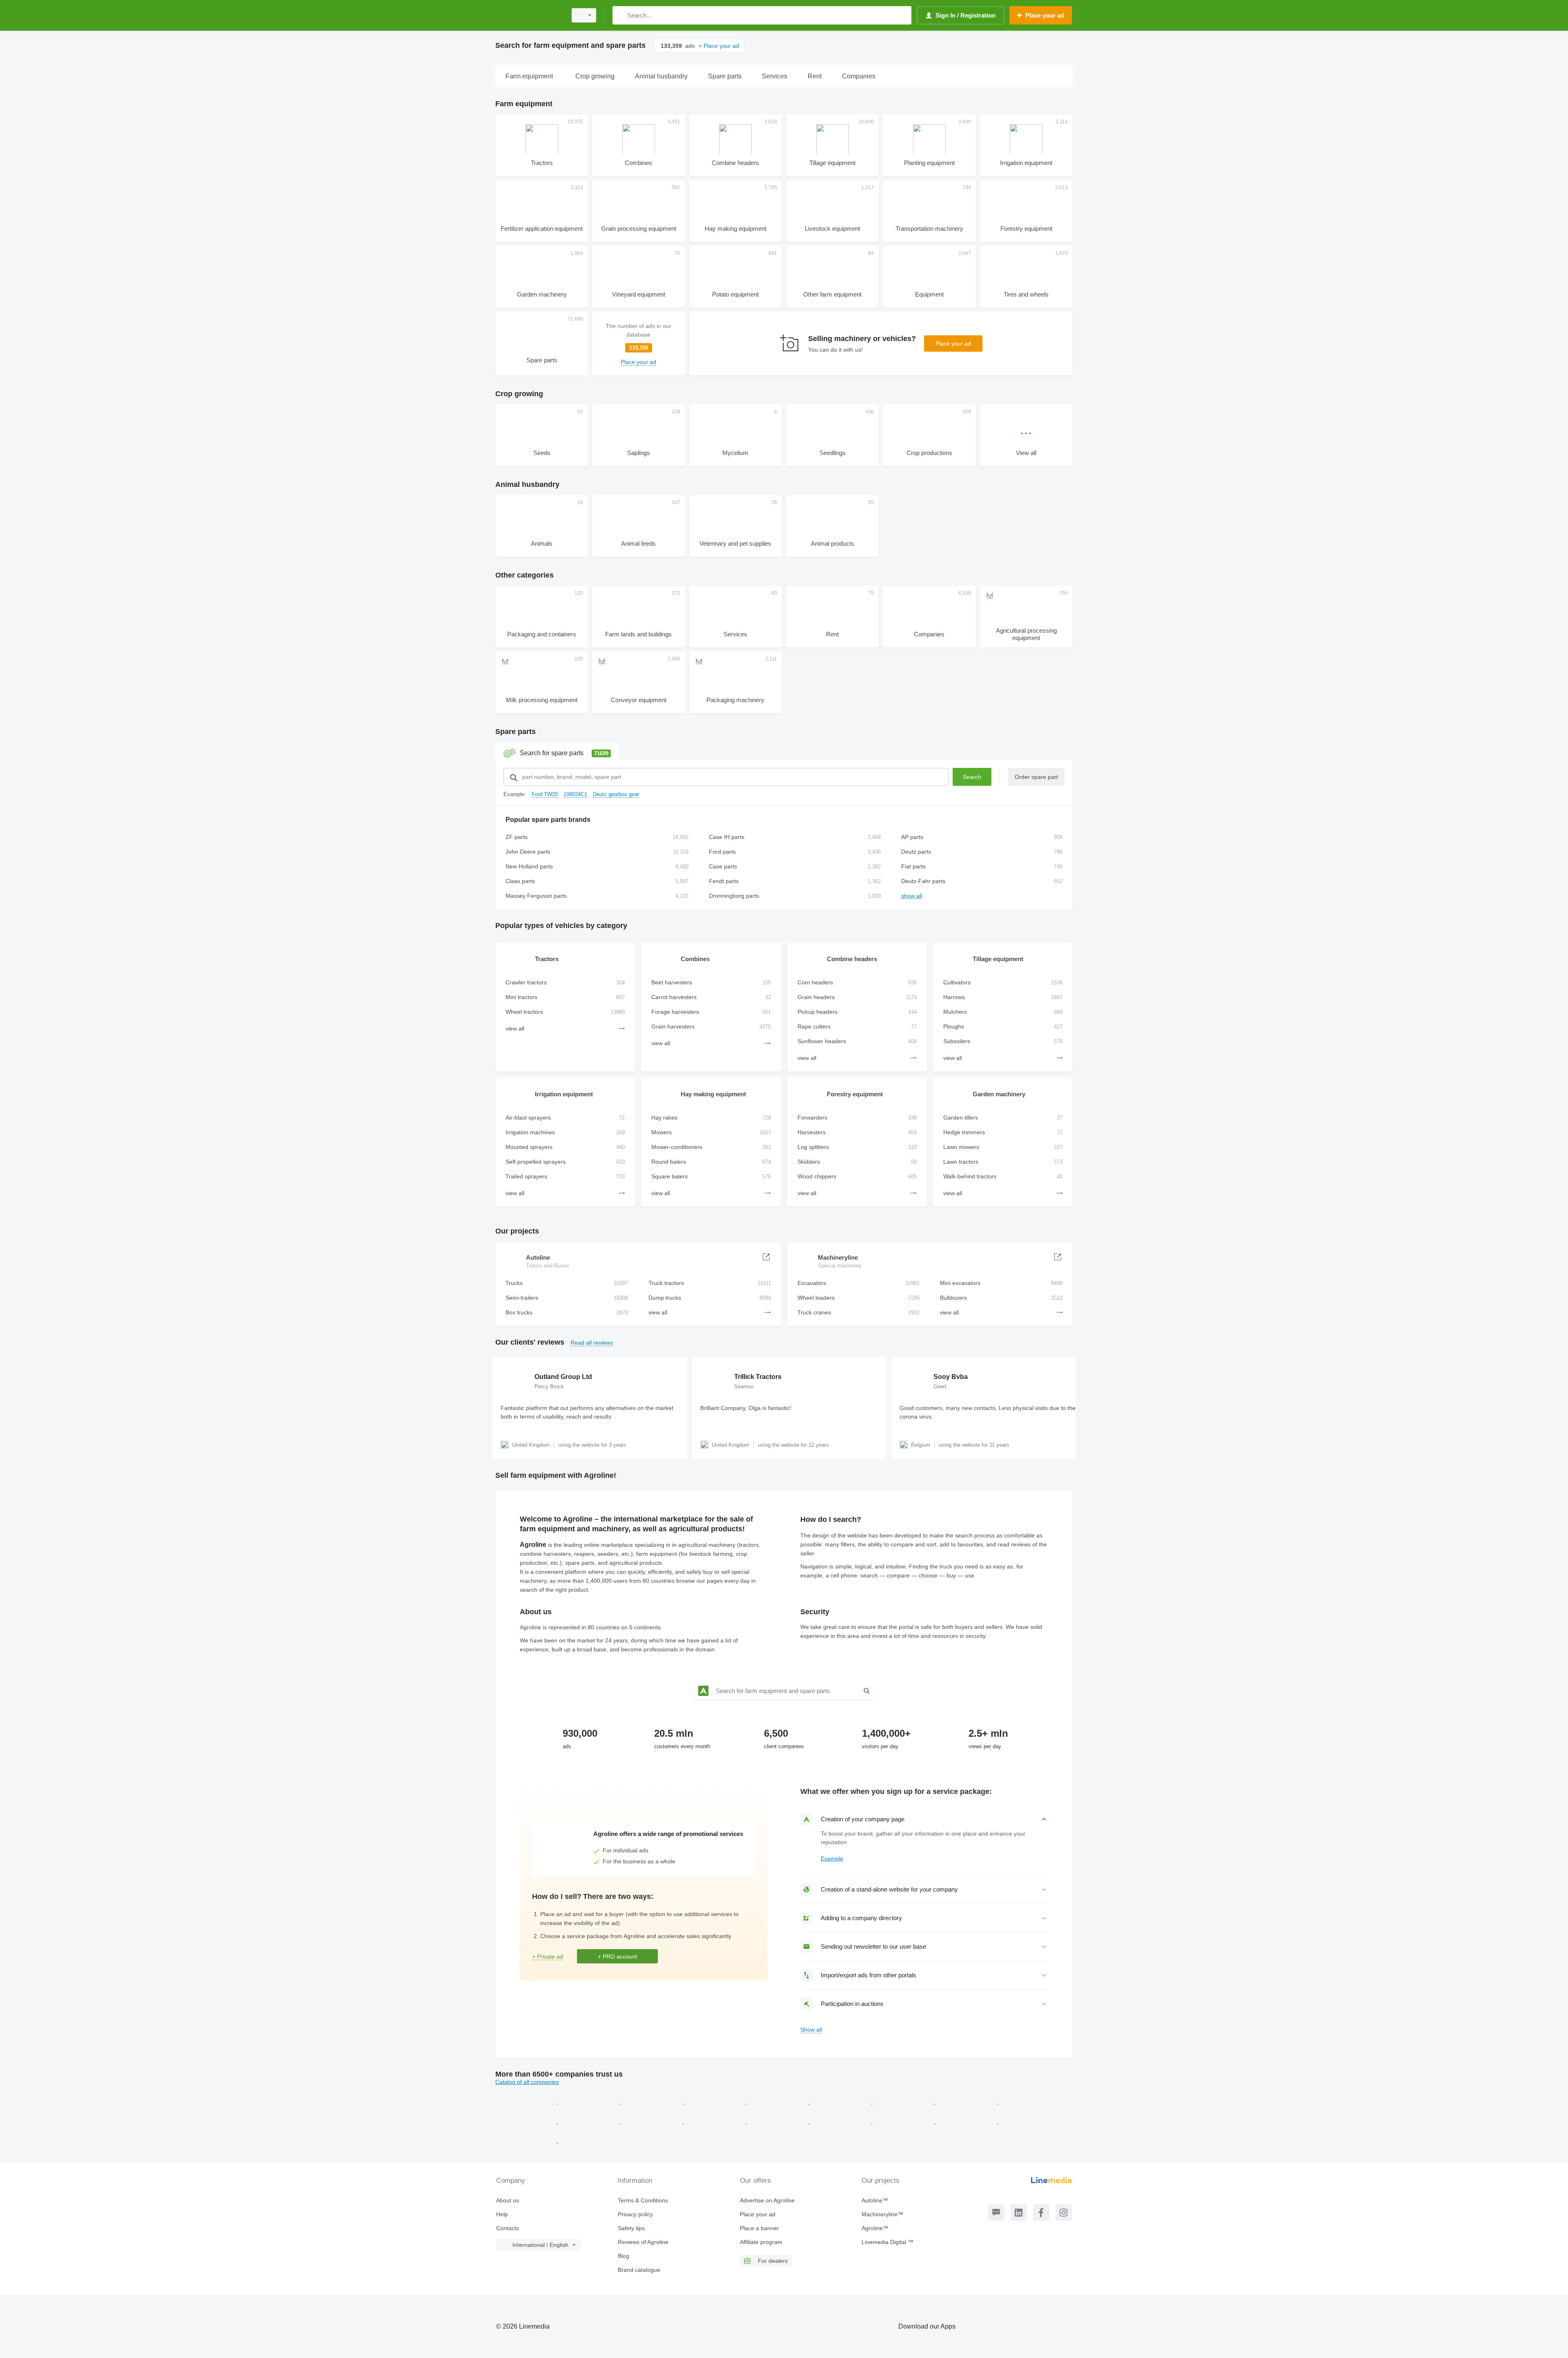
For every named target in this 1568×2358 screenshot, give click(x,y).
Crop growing (519, 394)
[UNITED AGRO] (715, 2121)
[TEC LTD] (527, 2101)
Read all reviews (592, 1343)
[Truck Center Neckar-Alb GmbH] (1029, 2101)
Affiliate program (761, 2242)
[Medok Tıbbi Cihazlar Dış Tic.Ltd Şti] (589, 2141)
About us (508, 2200)
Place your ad (953, 344)
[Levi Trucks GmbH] (967, 2101)
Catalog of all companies (527, 2082)
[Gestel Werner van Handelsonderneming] (653, 2101)
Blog (624, 2256)
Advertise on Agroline (767, 2200)
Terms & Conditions (643, 2200)
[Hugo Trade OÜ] (967, 2121)
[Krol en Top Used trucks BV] (653, 2121)
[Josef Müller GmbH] (904, 2101)
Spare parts (516, 732)
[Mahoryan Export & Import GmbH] (841, 2101)
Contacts (508, 2228)
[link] (638, 344)
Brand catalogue (639, 2270)
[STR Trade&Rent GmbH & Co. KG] (715, 2101)
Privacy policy (635, 2214)
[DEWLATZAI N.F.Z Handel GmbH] (590, 2121)
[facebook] (1041, 2213)
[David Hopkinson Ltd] (778, 2121)
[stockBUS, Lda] (778, 2101)
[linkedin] (1019, 2213)
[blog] (996, 2213)
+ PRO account (617, 1956)
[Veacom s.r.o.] (590, 2101)
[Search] (620, 15)
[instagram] (1064, 2213)
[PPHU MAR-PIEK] (1029, 2121)
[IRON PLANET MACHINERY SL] (527, 2121)
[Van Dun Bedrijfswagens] (841, 2121)
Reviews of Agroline (643, 2242)
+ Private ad (548, 1956)
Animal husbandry (527, 484)
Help (502, 2214)
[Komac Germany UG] (527, 2141)
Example (832, 1858)
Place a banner (759, 2228)
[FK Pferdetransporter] (904, 2121)
